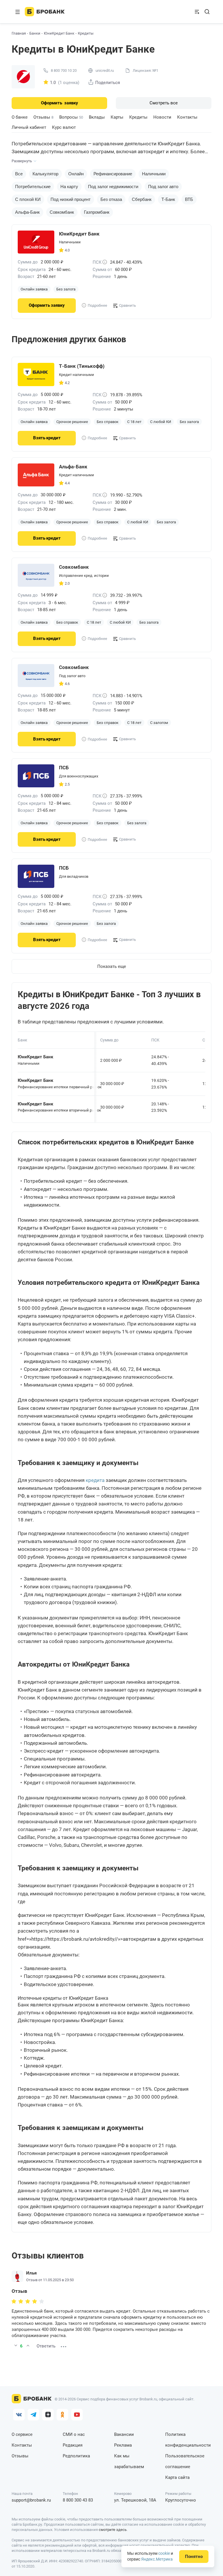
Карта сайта (177, 2477)
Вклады (97, 117)
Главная (19, 33)
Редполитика (76, 2456)
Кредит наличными (77, 375)
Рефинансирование (113, 174)
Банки (35, 33)
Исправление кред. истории (84, 576)
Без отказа (111, 199)
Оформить (60, 103)
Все (19, 174)
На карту (69, 187)
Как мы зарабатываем (129, 2461)
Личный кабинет (29, 127)
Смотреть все (164, 103)
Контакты (187, 117)
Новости (162, 117)
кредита (95, 1480)
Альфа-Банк (27, 212)
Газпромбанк (97, 212)
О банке (20, 117)
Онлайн (76, 174)
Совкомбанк (62, 212)
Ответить (46, 2346)
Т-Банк (168, 199)
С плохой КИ (28, 199)
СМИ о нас (74, 2434)
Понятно (194, 2557)
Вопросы (71, 117)
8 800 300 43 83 (78, 2500)
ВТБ (189, 199)
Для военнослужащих (79, 776)
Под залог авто (163, 187)
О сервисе (22, 2434)
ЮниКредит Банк (59, 33)
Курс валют (64, 127)
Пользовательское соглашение (185, 2461)
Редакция (73, 2445)
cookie (164, 2553)
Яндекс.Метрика (157, 2559)
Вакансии (124, 2434)
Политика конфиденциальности (188, 2440)
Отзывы (43, 117)
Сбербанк (142, 199)
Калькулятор (45, 174)
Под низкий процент (71, 199)
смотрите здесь (113, 2530)
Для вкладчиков (74, 876)
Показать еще (112, 966)
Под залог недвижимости (113, 187)
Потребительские (33, 187)
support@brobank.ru (31, 2500)
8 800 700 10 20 (64, 71)
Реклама (123, 2445)
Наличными (154, 174)
